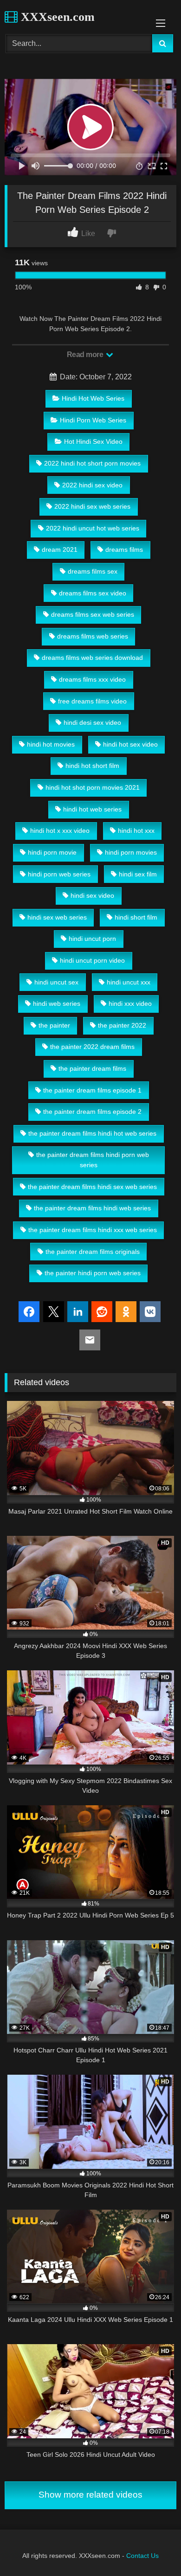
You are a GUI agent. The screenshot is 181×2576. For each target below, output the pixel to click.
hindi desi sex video (92, 722)
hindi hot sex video (130, 744)
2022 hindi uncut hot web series (93, 528)
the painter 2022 (122, 1025)
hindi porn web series (59, 874)
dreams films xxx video (92, 679)
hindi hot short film (92, 766)
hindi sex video (92, 895)
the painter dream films (92, 1068)
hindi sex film (138, 874)
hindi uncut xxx (129, 982)
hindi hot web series (92, 809)
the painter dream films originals (93, 1252)
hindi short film (136, 917)
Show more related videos (90, 2495)
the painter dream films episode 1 (92, 1090)
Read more (86, 355)
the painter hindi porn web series (93, 1273)
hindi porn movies (131, 852)
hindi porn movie (52, 852)
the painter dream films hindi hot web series (92, 1133)
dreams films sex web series (93, 614)
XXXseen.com (56, 17)
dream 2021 (60, 550)
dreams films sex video (93, 593)
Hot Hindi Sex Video (93, 441)
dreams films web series (93, 636)
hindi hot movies (51, 744)
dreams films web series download (92, 658)
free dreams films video (92, 701)
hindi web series (57, 1004)
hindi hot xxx (136, 831)
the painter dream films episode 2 (92, 1112)
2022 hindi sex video (92, 485)
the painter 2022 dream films (92, 1047)
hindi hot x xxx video (60, 831)
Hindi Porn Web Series (93, 420)
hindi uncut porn (92, 939)
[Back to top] (152, 2548)
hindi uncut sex (56, 982)
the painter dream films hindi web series (92, 1208)
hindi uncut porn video (92, 960)
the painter (54, 1025)
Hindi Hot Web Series (93, 398)
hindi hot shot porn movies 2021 (93, 787)
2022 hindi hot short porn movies (92, 463)
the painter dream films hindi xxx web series (93, 1230)
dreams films (124, 550)
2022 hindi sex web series (92, 506)
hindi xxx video (130, 1004)
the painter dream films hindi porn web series (93, 1160)
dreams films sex (93, 571)
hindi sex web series (57, 917)
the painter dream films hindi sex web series (92, 1187)
